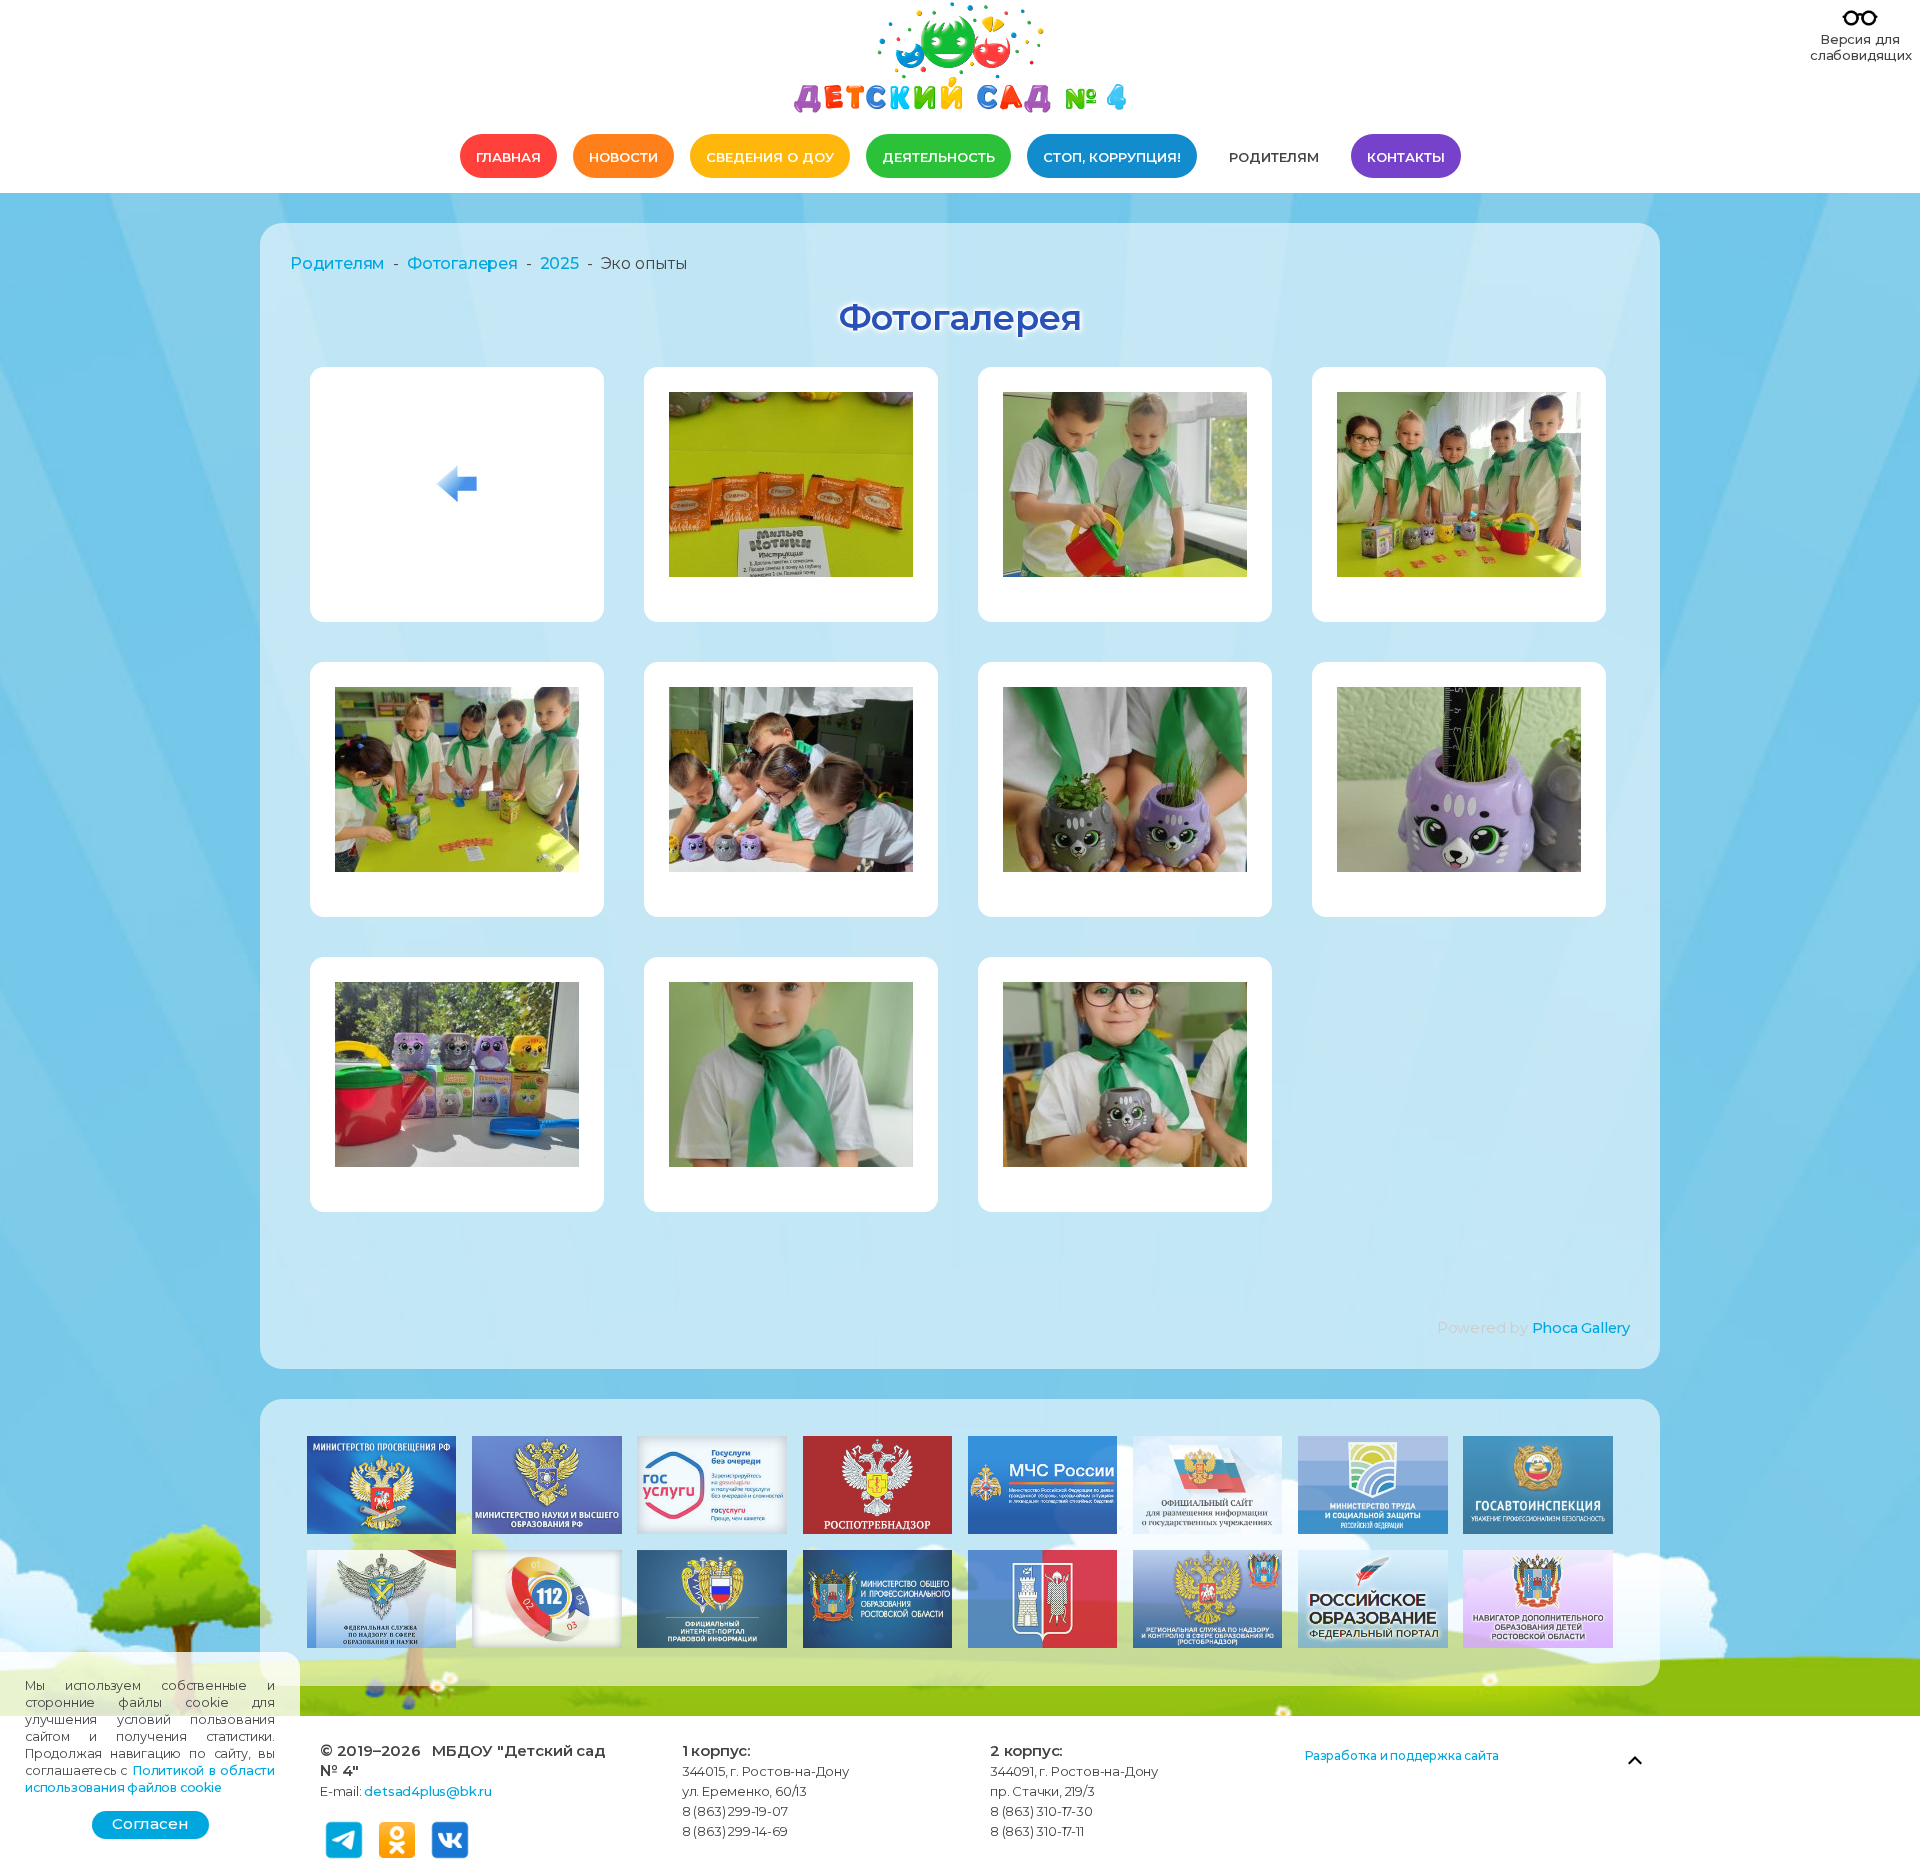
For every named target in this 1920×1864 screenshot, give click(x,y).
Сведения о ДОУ (770, 157)
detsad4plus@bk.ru (428, 1791)
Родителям (1274, 157)
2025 (559, 263)
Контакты (1406, 157)
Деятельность (938, 157)
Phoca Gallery (1581, 1328)
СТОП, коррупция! (1112, 157)
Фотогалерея (462, 263)
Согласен (150, 1823)
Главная (508, 157)
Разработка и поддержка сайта (1401, 1755)
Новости (623, 157)
